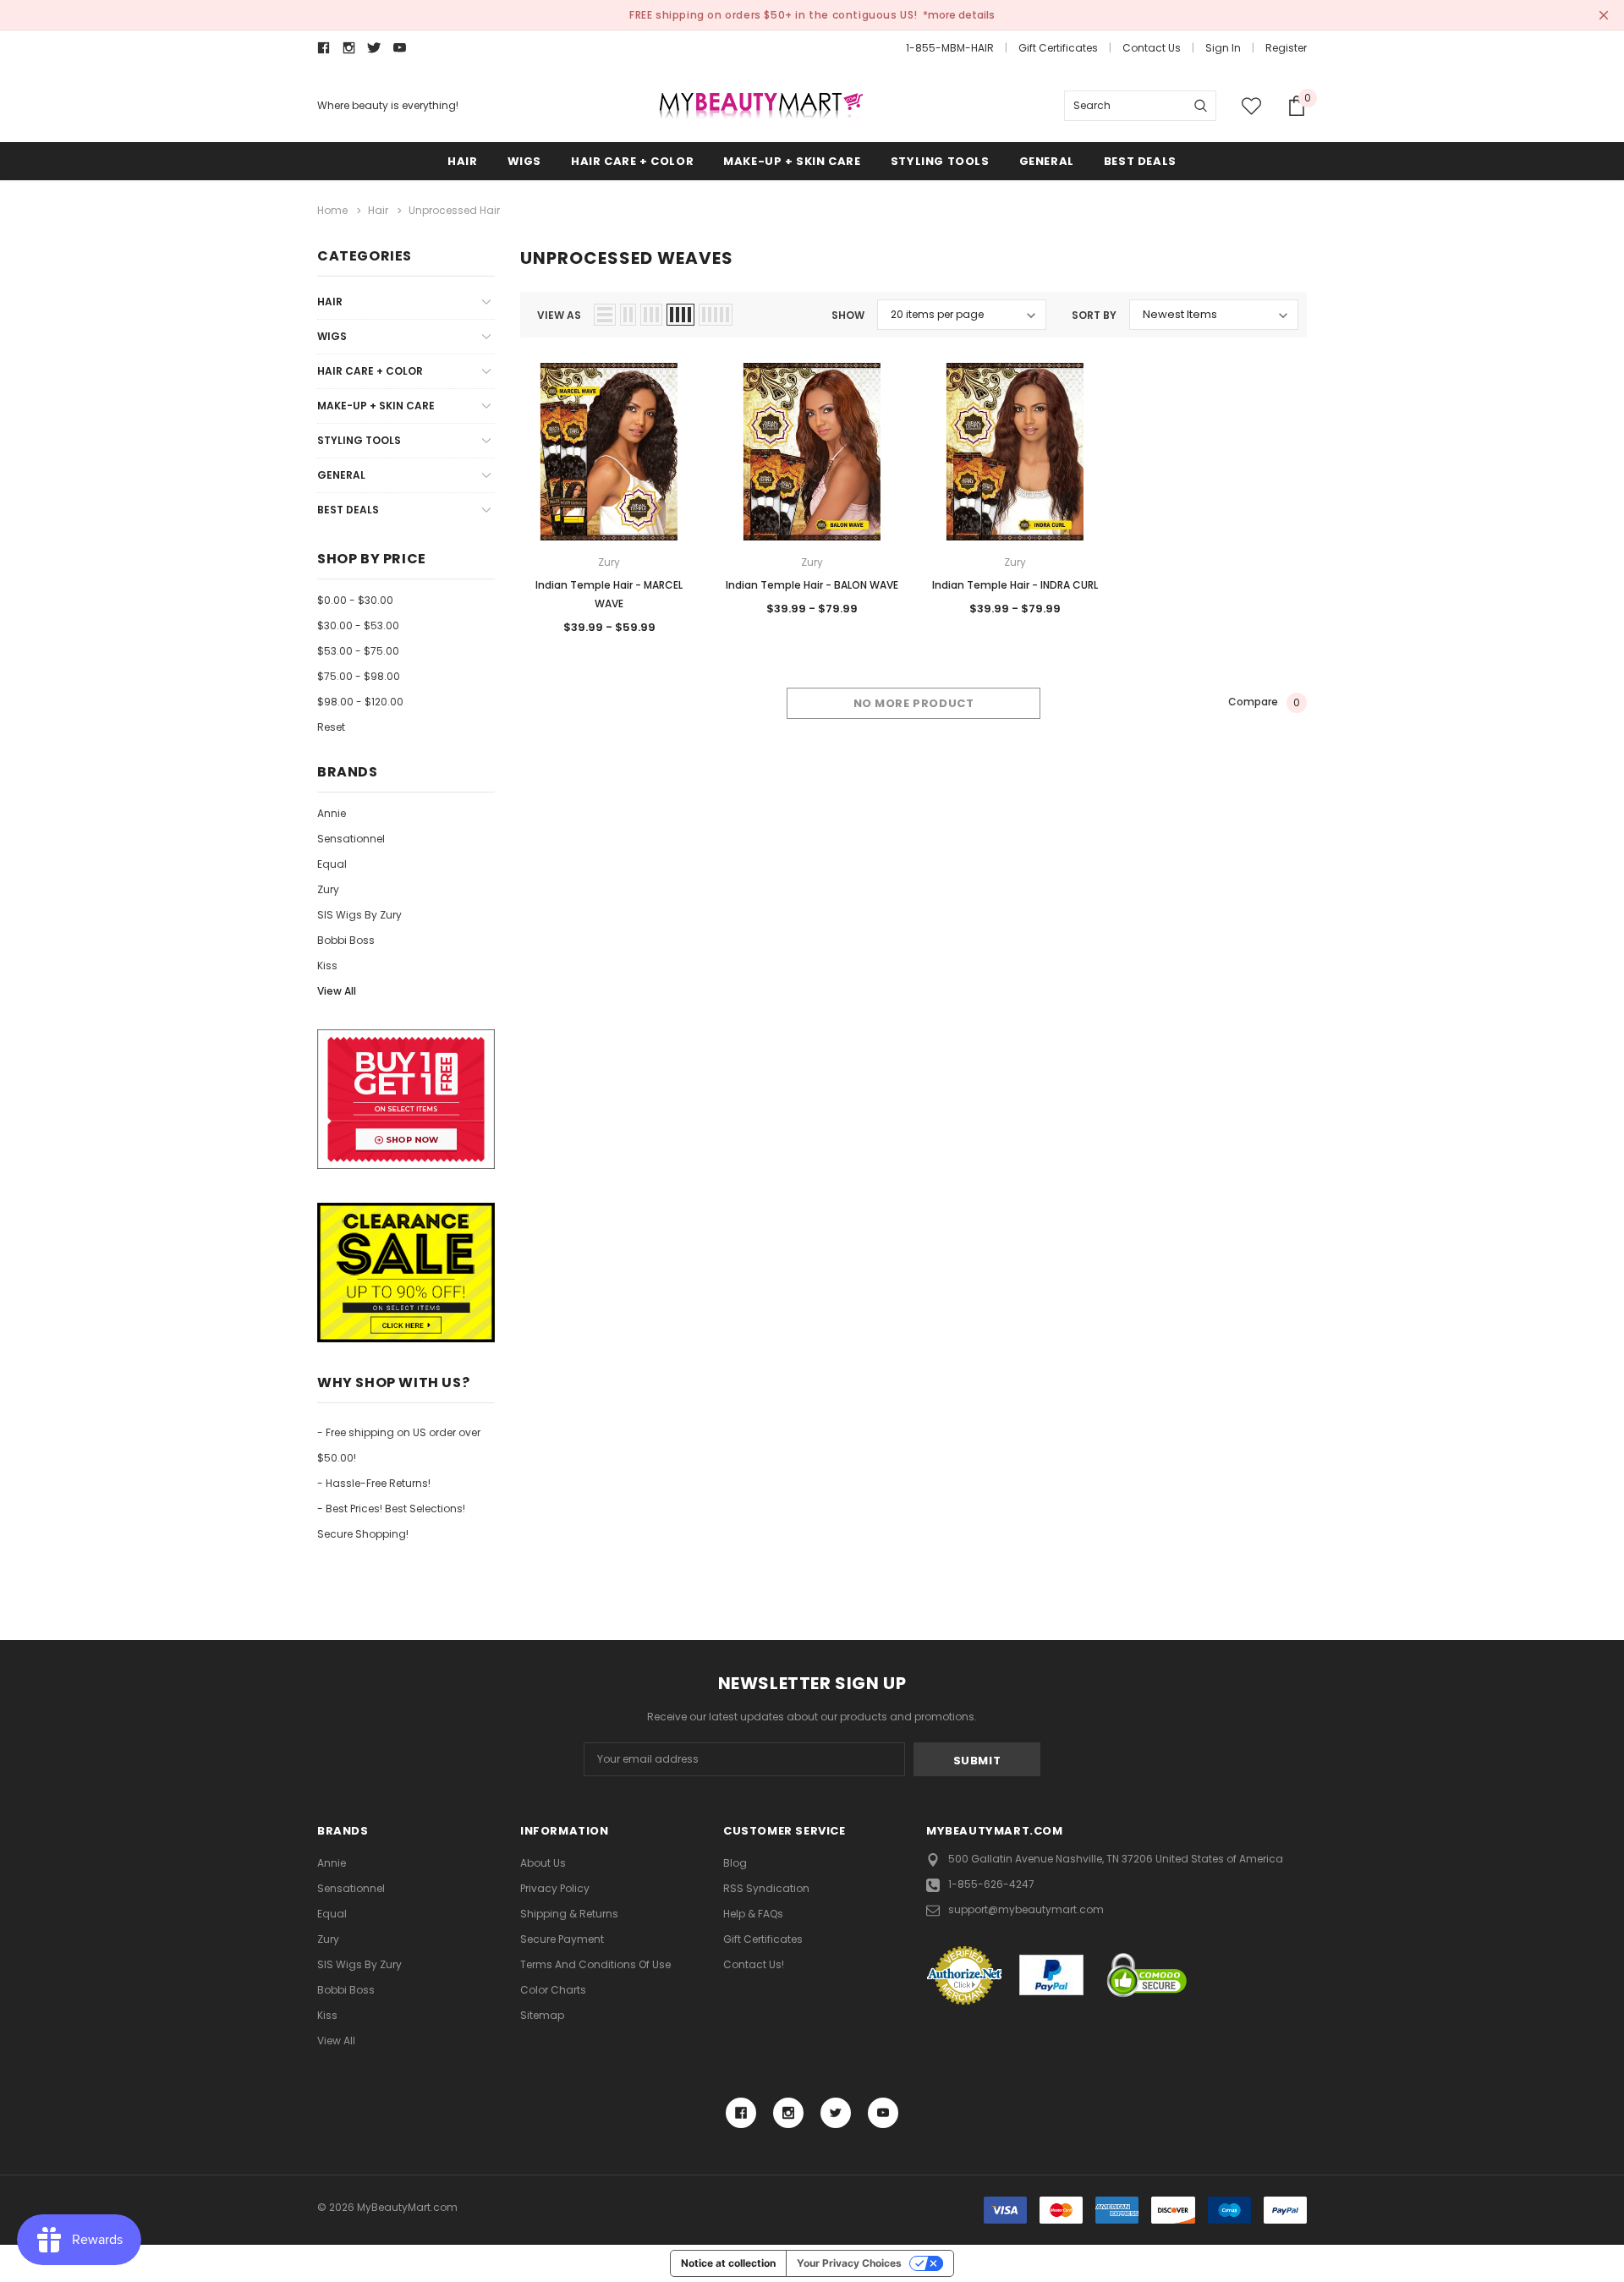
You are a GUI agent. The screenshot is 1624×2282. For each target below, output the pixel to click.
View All (337, 991)
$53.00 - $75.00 (358, 651)
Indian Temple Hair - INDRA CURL (1015, 585)
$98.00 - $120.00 (360, 702)
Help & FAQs (753, 1914)
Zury (328, 889)
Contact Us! (754, 1964)
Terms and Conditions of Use (595, 1964)
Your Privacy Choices (849, 2263)
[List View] (605, 315)
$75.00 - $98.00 (359, 676)
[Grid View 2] (628, 315)
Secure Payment (562, 1939)
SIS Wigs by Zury (359, 915)
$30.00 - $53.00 (358, 625)
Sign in (1223, 48)
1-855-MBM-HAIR (950, 48)
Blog (735, 1863)
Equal (332, 864)
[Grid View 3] (651, 315)
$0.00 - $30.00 (355, 600)
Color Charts (553, 1990)
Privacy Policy (555, 1888)
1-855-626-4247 (991, 1884)
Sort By (1094, 315)
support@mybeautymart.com (1026, 1909)
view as (559, 315)
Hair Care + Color (632, 161)
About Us (543, 1863)
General (1047, 161)
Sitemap (542, 2015)
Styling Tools (940, 161)
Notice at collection (728, 2263)
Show (848, 315)
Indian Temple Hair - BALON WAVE (812, 585)
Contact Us (1152, 48)
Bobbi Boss (346, 940)
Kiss (327, 965)
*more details (959, 15)
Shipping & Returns (569, 1914)
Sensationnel (351, 839)
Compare (1264, 703)
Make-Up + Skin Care (792, 161)
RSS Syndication (766, 1888)
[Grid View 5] (716, 315)
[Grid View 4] (680, 315)
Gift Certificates (1058, 48)
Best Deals (1140, 161)
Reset (331, 727)
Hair (462, 161)
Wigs (524, 161)
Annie (332, 813)
